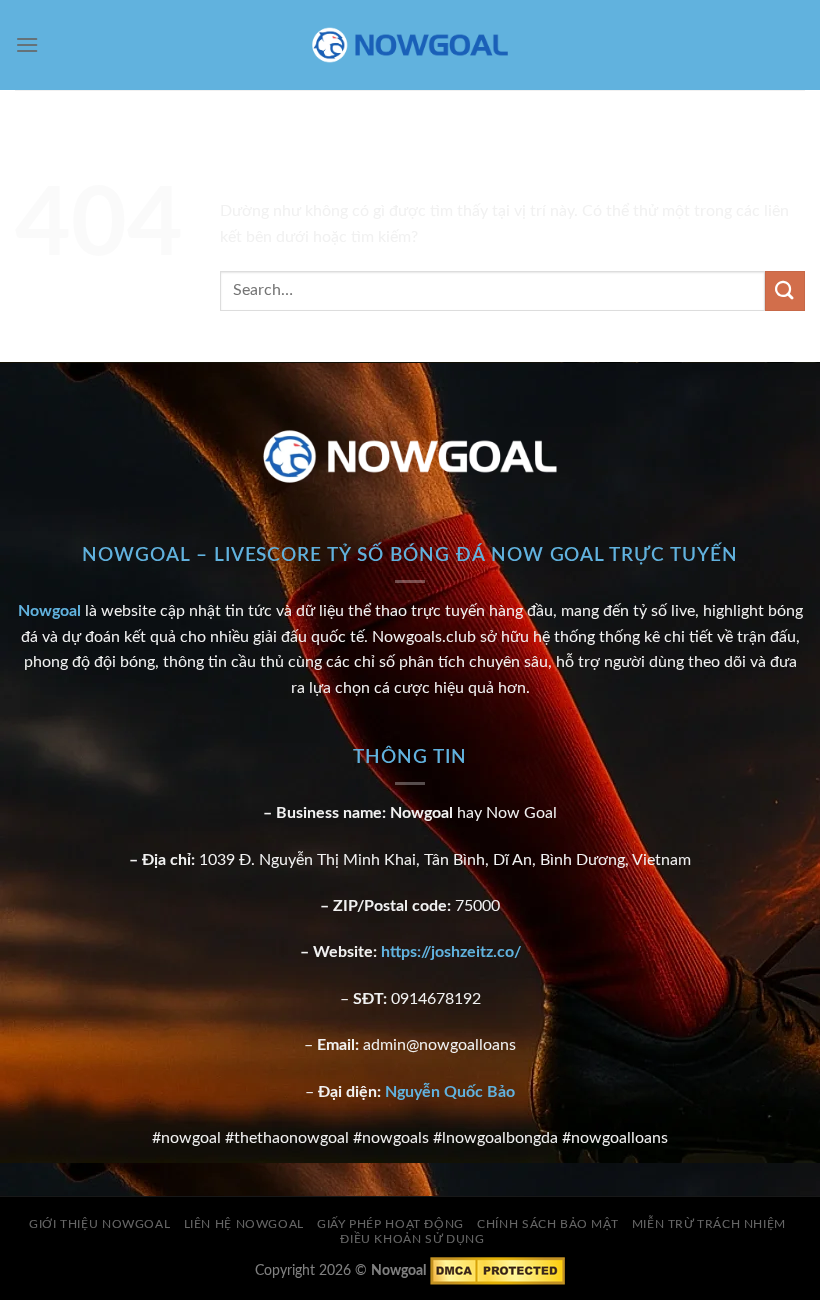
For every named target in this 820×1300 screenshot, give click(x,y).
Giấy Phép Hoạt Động (390, 1224)
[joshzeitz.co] (410, 45)
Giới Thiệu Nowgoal (99, 1224)
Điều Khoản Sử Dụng (412, 1239)
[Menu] (27, 44)
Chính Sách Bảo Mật (547, 1224)
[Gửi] (785, 290)
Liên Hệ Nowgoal (244, 1224)
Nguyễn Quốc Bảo (450, 1092)
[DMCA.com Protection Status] (497, 1269)
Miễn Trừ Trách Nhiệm (709, 1224)
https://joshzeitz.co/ (451, 952)
